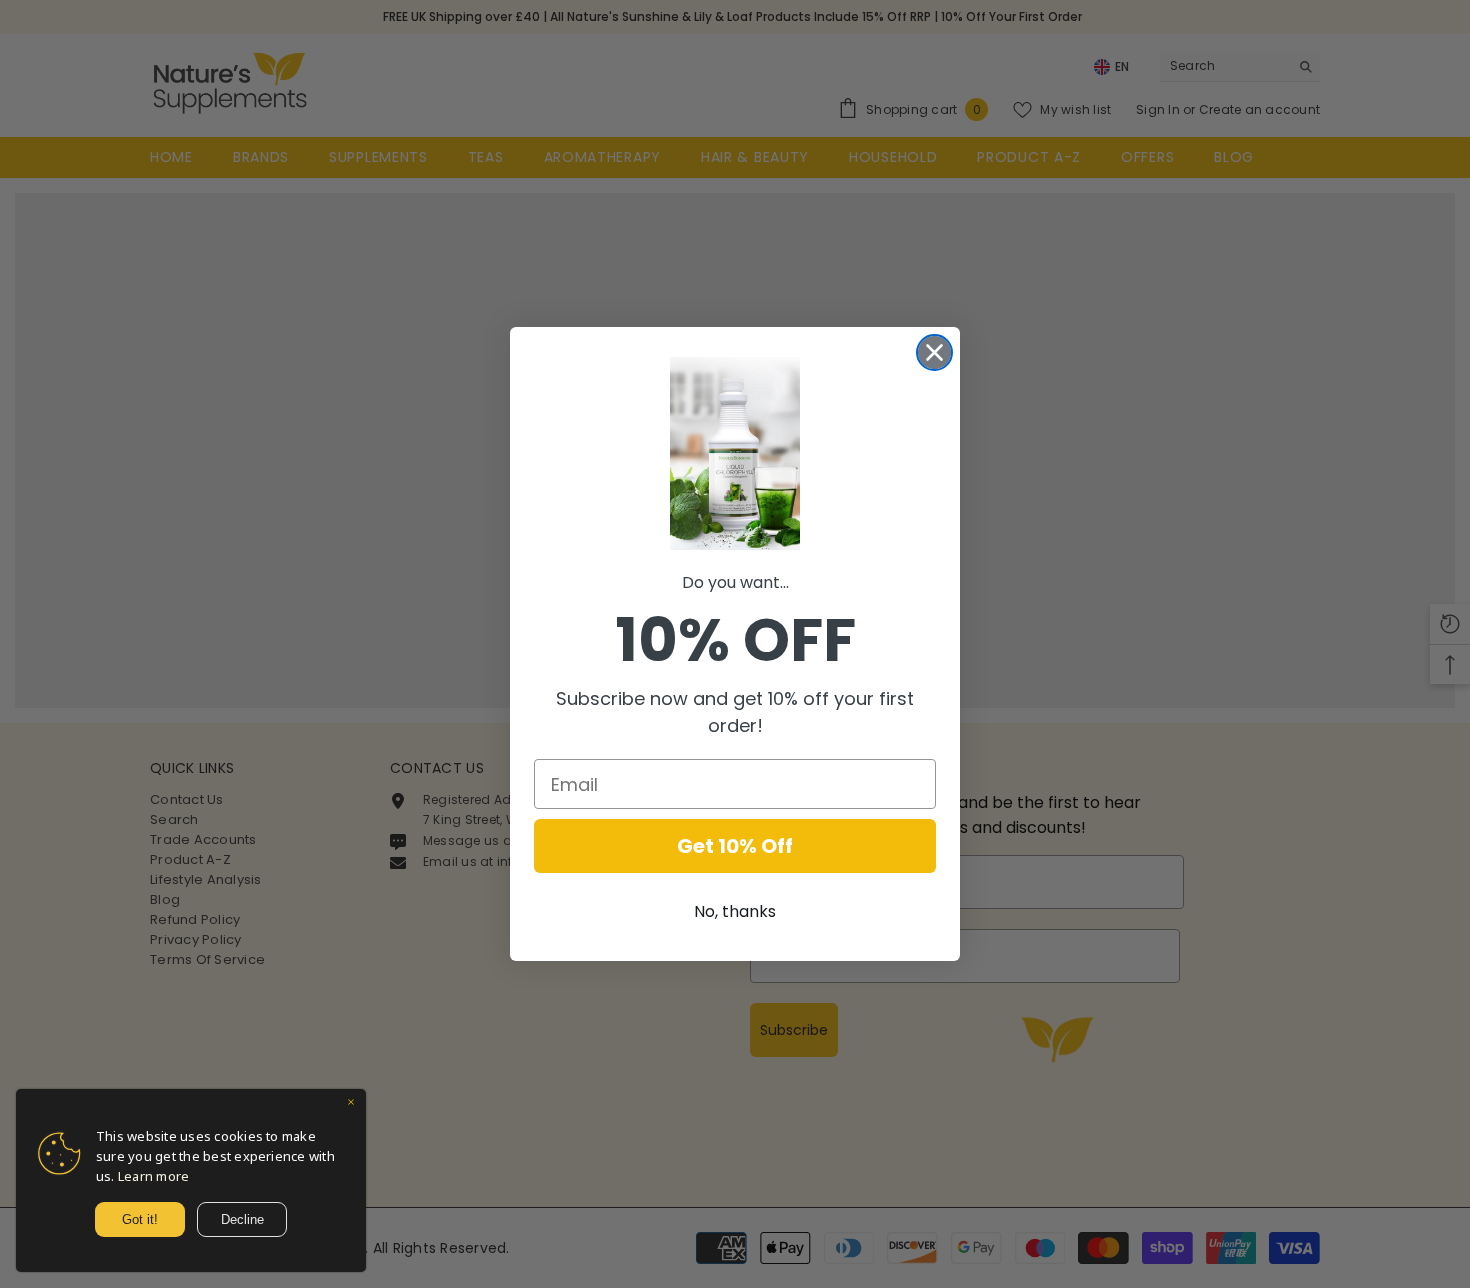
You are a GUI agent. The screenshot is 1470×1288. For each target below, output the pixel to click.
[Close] (351, 1104)
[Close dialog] (934, 352)
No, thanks (735, 911)
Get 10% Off (735, 846)
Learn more (153, 1176)
